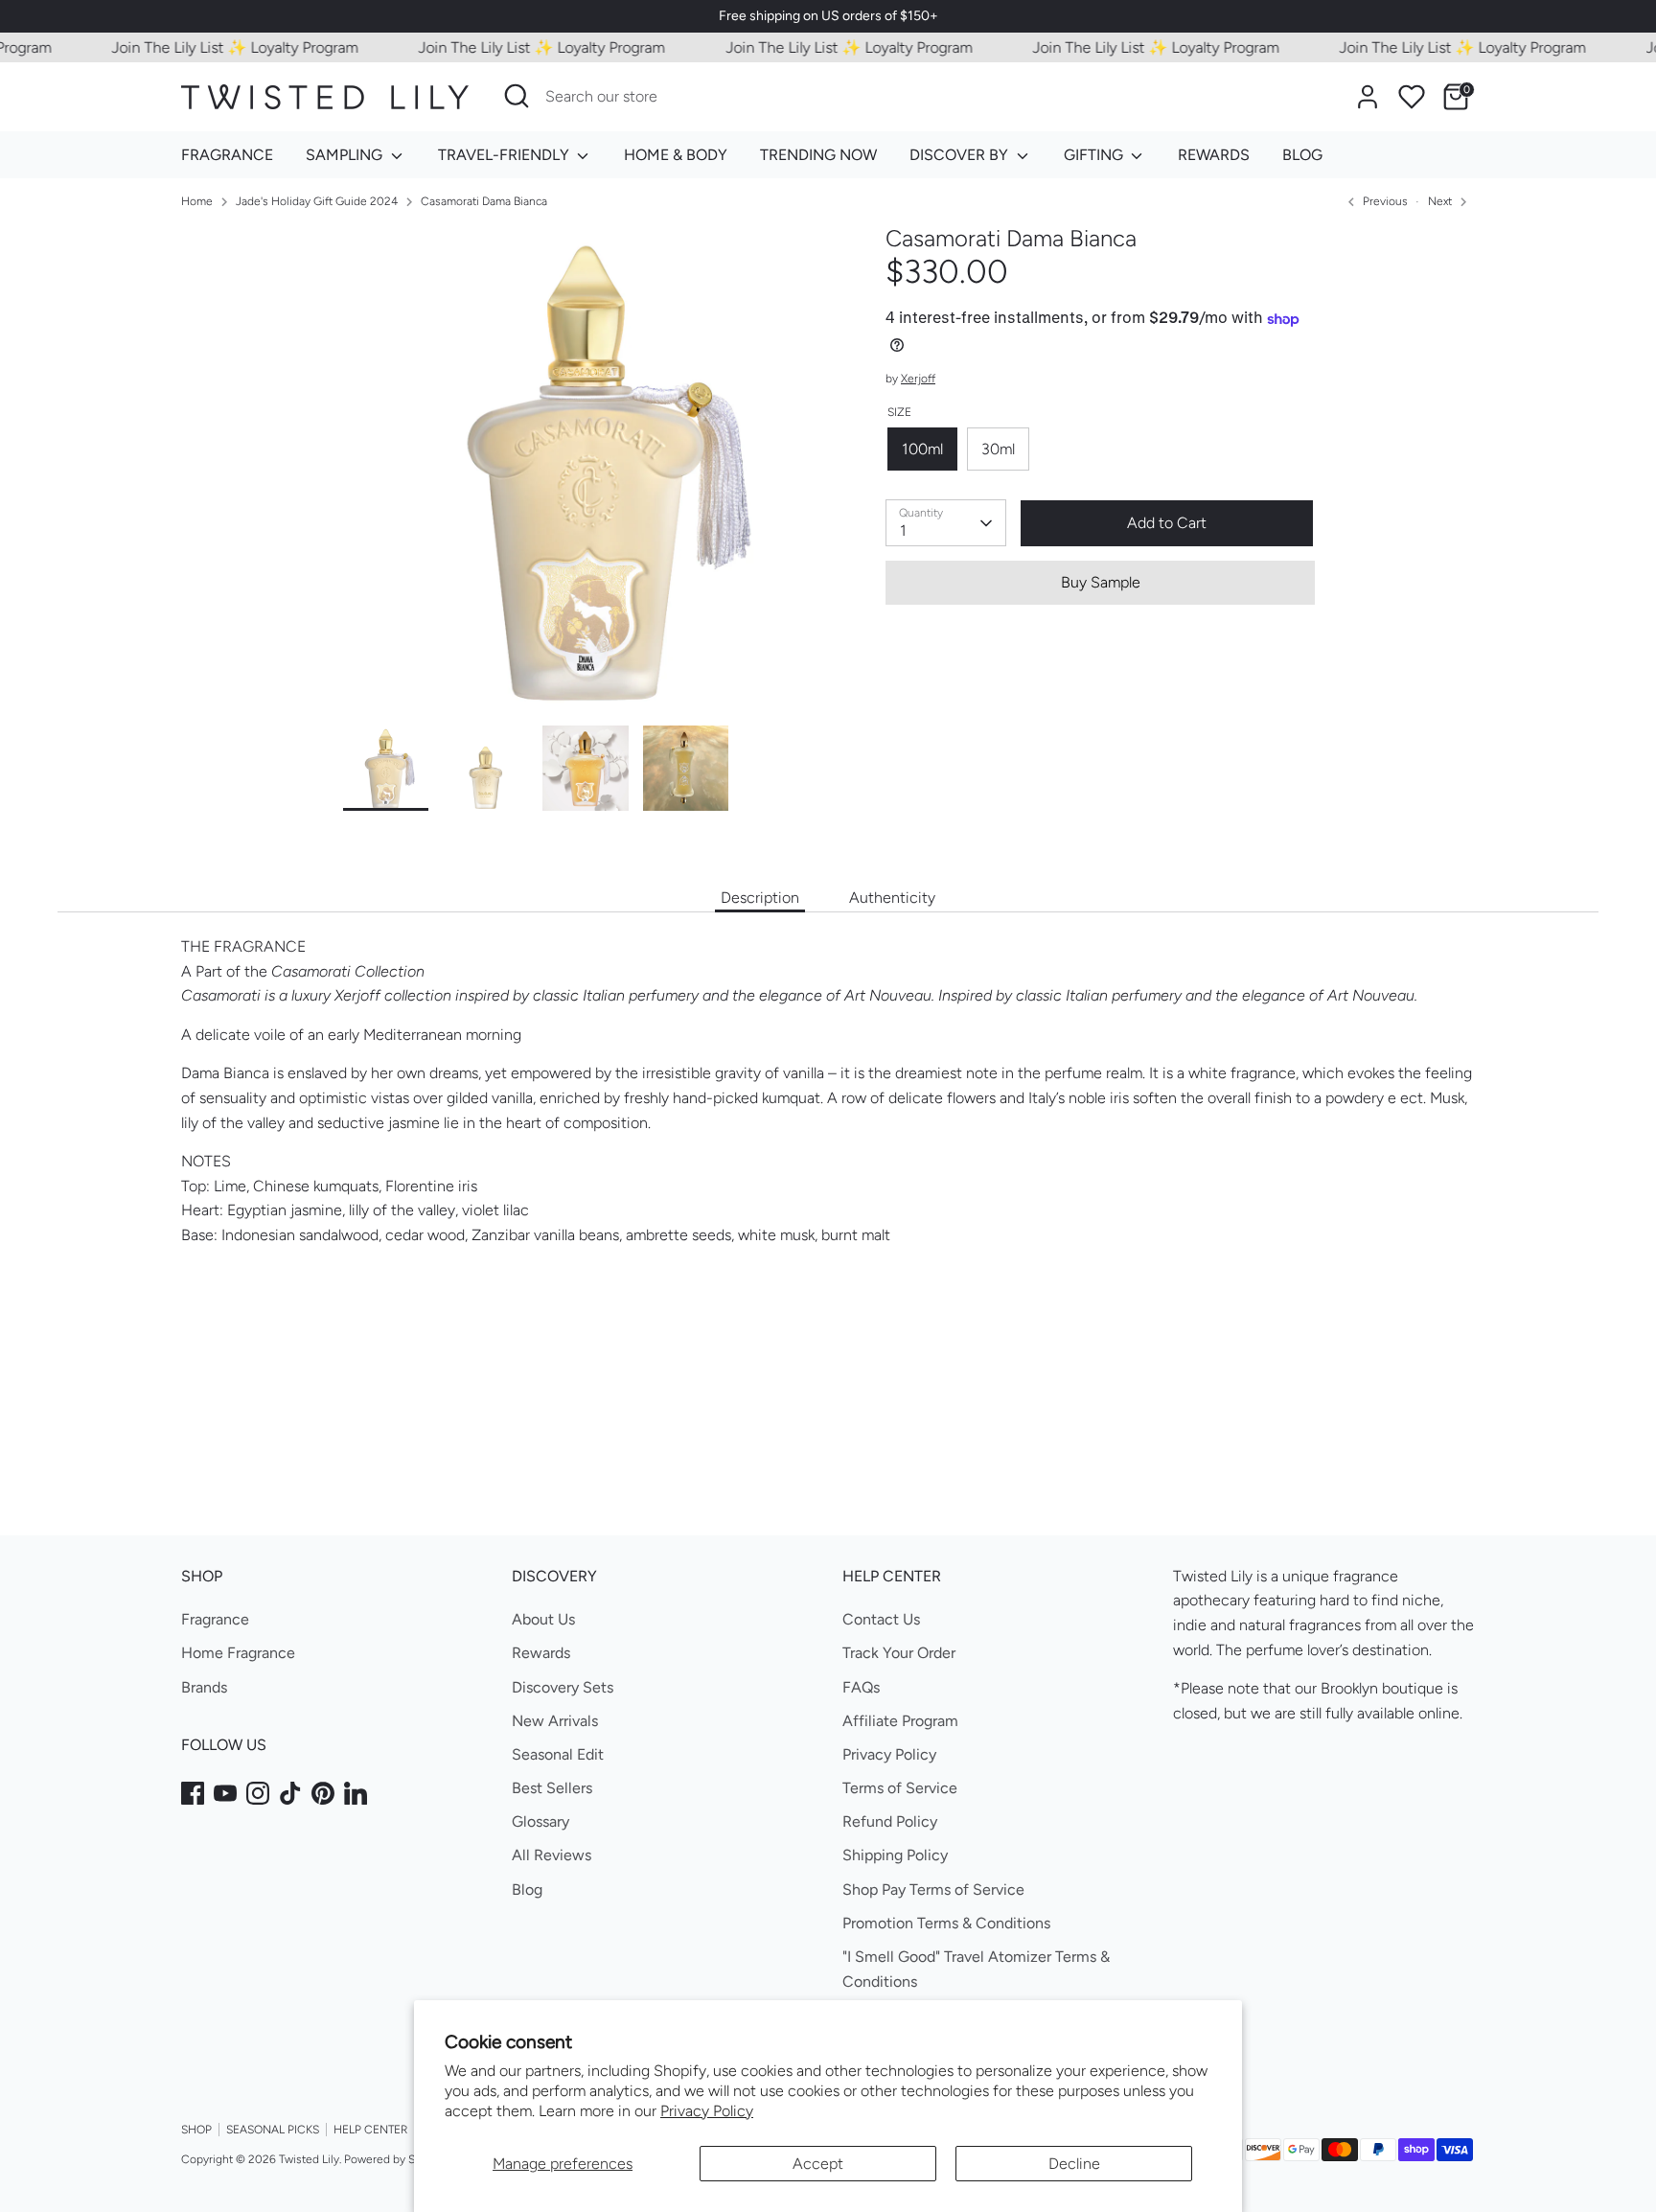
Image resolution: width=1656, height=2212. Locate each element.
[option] (586, 475)
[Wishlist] (1412, 97)
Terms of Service (900, 1788)
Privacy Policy (707, 2111)
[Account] (1368, 97)
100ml (922, 449)
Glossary (540, 1821)
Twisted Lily (309, 2159)
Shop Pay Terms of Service (933, 1889)
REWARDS (1214, 155)
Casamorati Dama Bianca (484, 201)
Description (760, 898)
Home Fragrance (238, 1653)
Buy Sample (1101, 582)
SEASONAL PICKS (273, 2130)
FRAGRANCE (227, 155)
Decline (1074, 2164)
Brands (204, 1687)
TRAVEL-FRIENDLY (506, 155)
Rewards (541, 1653)
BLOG (1302, 155)
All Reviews (552, 1855)
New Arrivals (555, 1721)
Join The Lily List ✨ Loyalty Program (207, 47)
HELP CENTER (370, 2130)
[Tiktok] (290, 1793)
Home (197, 201)
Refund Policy (890, 1821)
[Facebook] (193, 1793)
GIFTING (1095, 155)
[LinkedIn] (356, 1793)
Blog (527, 1889)
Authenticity (892, 898)
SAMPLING (346, 155)
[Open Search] (517, 96)
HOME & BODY (676, 155)
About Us (543, 1619)
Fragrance (215, 1619)
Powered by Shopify (396, 2159)
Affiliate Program (900, 1721)
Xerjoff (918, 380)
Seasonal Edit (558, 1754)
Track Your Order (899, 1653)
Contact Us (881, 1619)
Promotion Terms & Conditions (946, 1923)
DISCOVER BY (961, 155)
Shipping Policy (895, 1855)
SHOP (196, 2130)
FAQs (861, 1687)
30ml (998, 449)
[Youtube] (225, 1793)
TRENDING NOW (818, 155)
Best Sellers (552, 1788)
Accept (818, 2164)
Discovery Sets (563, 1687)
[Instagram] (258, 1793)
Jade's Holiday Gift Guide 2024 (317, 201)
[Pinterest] (323, 1793)
